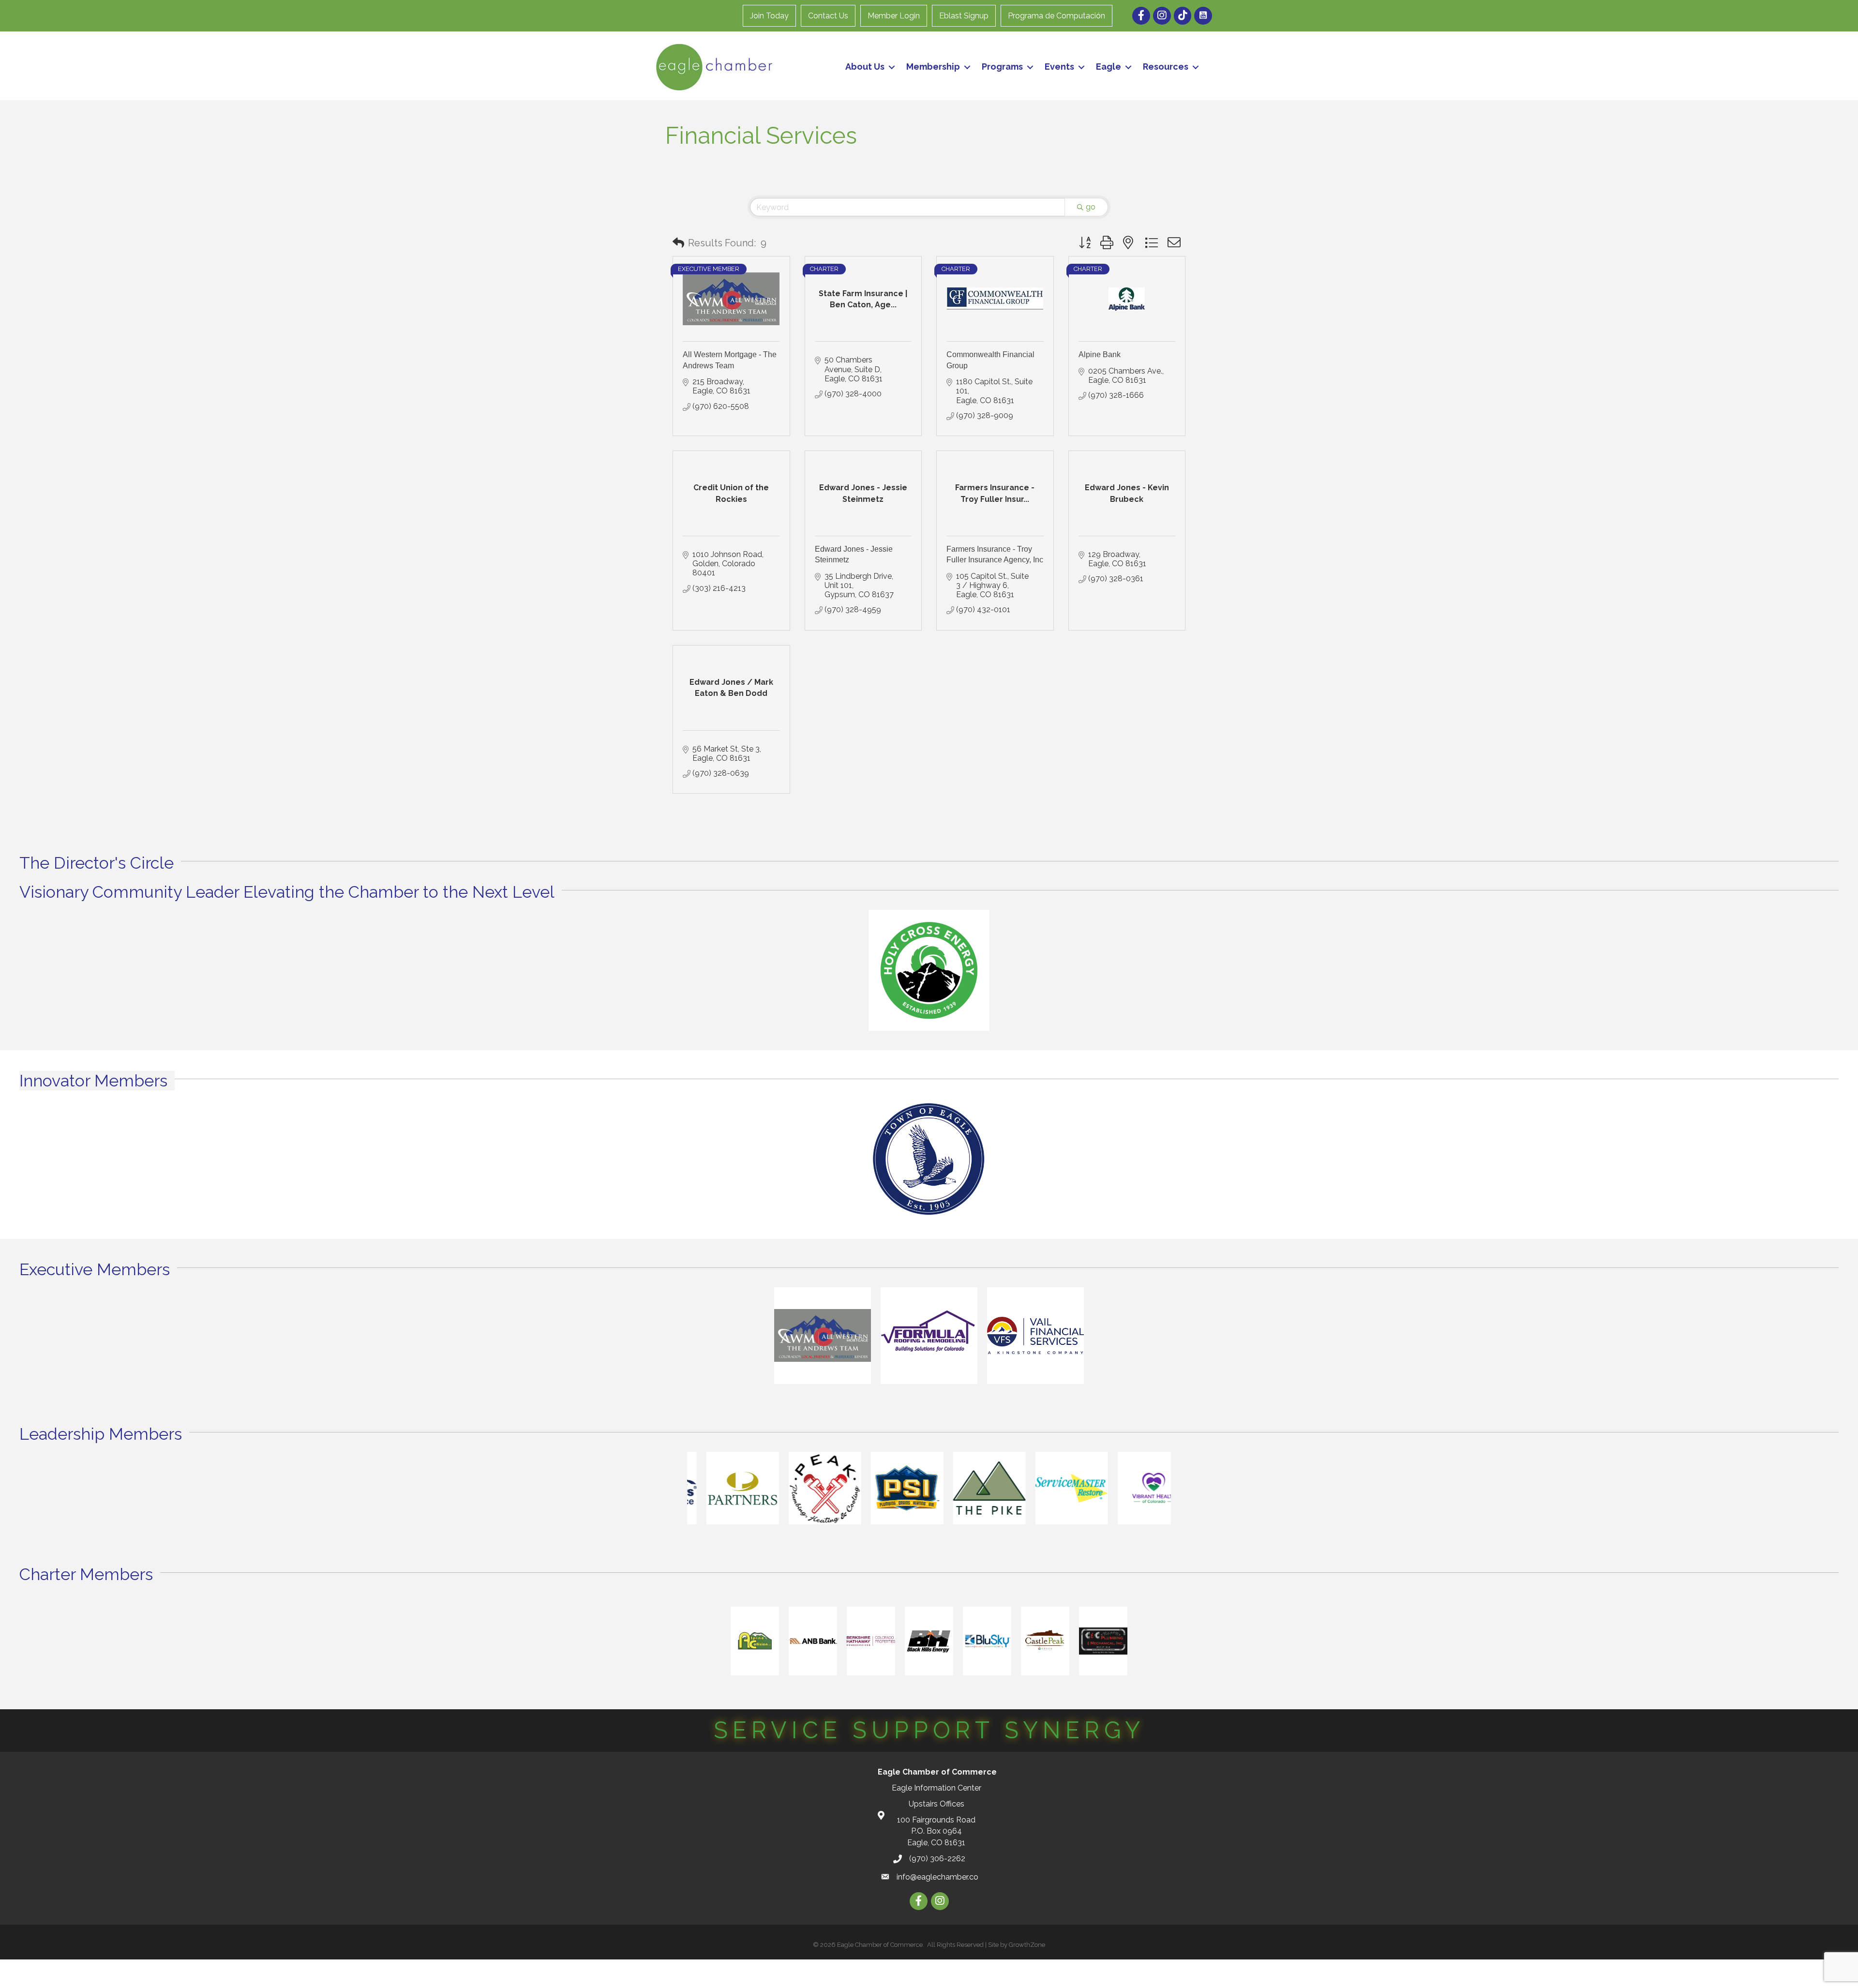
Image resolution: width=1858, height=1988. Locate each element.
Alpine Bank (1100, 354)
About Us (865, 67)
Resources (1166, 67)
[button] (678, 243)
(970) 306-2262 (937, 1859)
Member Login (894, 16)
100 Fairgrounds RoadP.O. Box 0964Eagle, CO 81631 (936, 1831)
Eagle (1109, 67)
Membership (933, 67)
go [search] (1091, 207)
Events (1059, 67)
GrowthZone (1027, 1945)
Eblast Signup (964, 16)
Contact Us (828, 16)
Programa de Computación (1056, 16)
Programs (1002, 67)
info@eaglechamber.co (937, 1877)
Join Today (769, 16)
